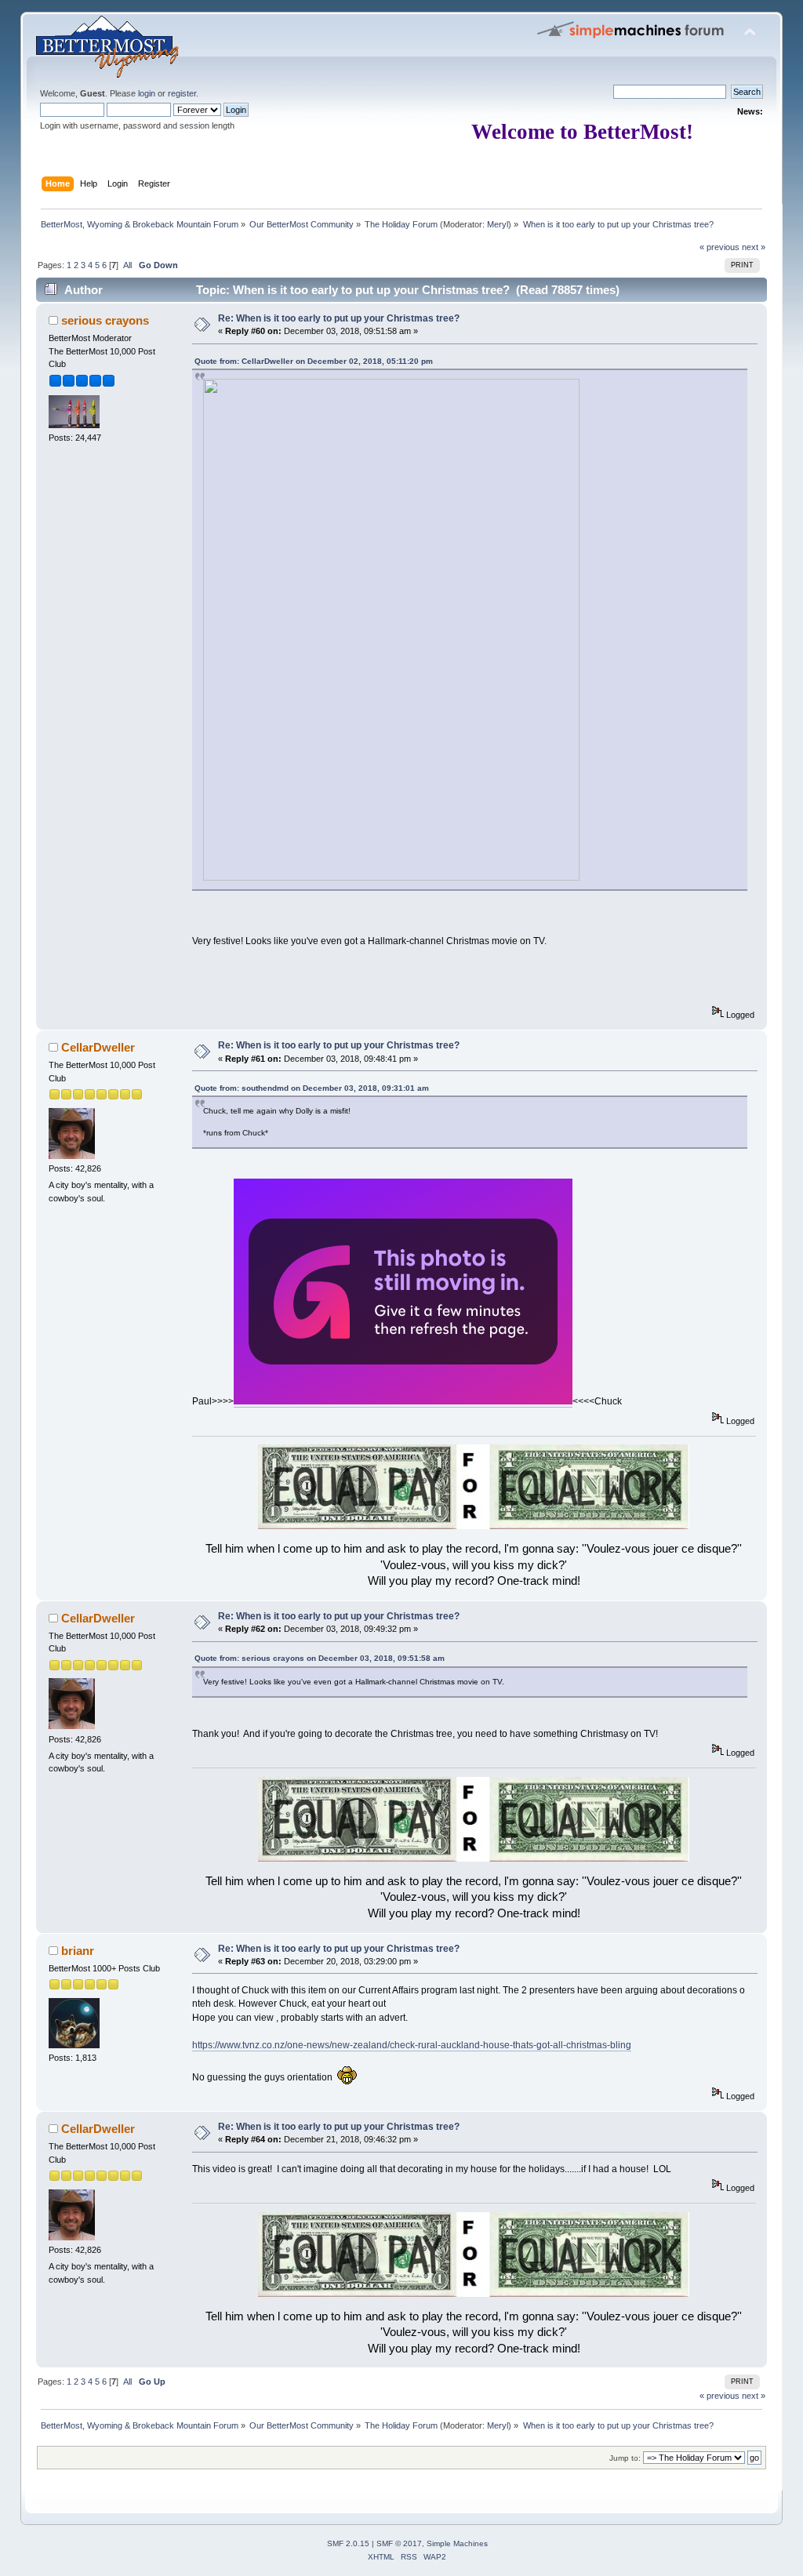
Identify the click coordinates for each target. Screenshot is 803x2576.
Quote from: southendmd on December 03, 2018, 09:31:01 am (312, 1088)
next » (754, 247)
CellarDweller (98, 1047)
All (127, 265)
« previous (719, 247)
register (182, 93)
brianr (78, 1951)
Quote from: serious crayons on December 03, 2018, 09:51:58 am (320, 1658)
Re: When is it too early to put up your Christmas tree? (339, 318)
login (147, 93)
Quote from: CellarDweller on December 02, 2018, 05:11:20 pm (314, 361)
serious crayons (105, 320)
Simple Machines (457, 2543)
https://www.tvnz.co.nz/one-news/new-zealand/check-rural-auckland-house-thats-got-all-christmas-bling (412, 2045)
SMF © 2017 (399, 2543)
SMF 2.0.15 (348, 2543)
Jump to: (625, 2458)
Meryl (498, 224)
